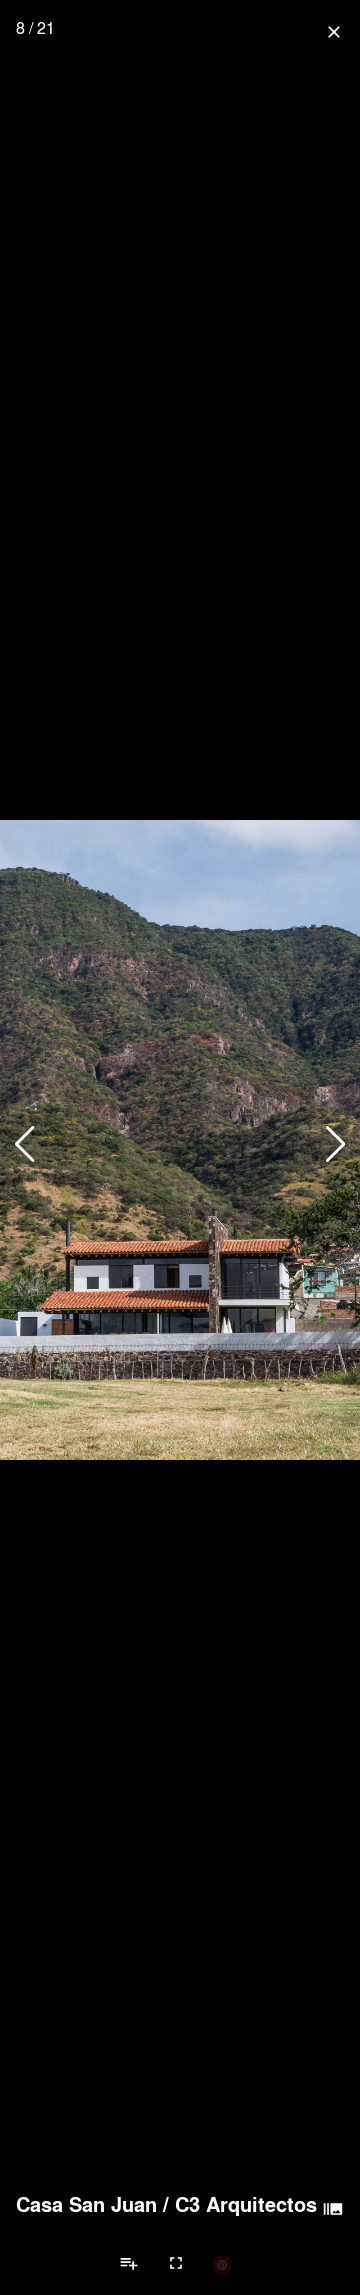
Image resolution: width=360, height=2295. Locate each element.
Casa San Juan (86, 2204)
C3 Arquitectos (246, 2204)
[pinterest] (222, 2264)
